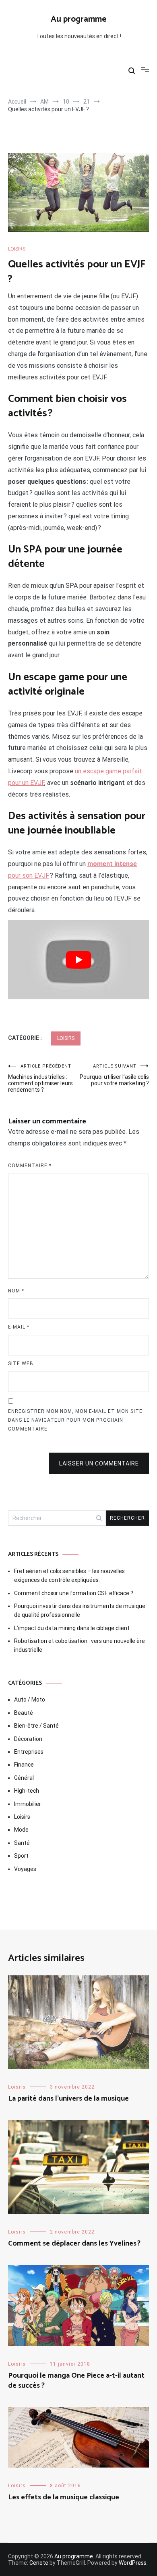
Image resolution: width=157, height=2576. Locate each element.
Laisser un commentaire (99, 1463)
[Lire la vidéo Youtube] (78, 960)
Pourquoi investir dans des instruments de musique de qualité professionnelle (80, 1610)
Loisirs (17, 249)
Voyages (25, 1869)
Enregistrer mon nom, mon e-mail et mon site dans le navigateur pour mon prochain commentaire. (75, 1420)
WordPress (133, 2563)
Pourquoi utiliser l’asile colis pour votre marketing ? (114, 1075)
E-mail (19, 1327)
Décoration (28, 1739)
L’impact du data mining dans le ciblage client (72, 1628)
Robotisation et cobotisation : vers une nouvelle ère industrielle (80, 1645)
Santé (22, 1843)
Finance (24, 1765)
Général (24, 1778)
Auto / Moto (30, 1700)
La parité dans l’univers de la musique (68, 2099)
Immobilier (28, 1804)
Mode (21, 1830)
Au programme (79, 19)
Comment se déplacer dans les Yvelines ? (74, 2244)
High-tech (27, 1791)
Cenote (39, 2563)
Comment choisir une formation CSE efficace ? (74, 1593)
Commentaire (30, 1166)
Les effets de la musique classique (64, 2497)
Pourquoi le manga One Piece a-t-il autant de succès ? (76, 2381)
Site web (21, 1363)
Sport (21, 1856)
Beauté (24, 1713)
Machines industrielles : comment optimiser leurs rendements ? (40, 1078)
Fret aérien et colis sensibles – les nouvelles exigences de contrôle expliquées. (69, 1575)
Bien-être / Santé (36, 1726)
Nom (16, 1291)
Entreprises (29, 1752)
